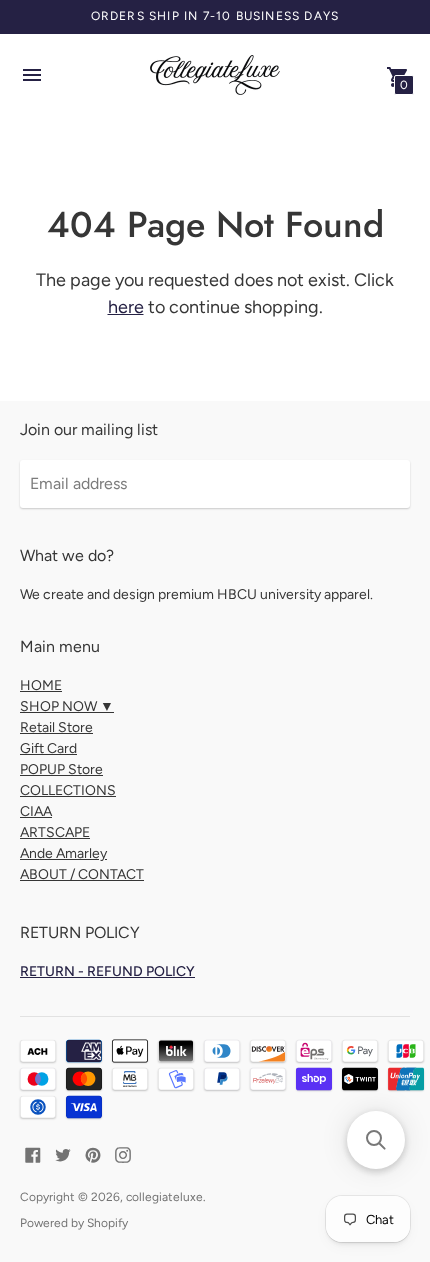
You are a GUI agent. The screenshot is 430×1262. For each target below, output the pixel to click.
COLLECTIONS (68, 790)
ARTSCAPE (55, 832)
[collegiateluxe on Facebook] (33, 1153)
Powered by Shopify (74, 1223)
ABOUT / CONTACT (82, 874)
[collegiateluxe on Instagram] (123, 1153)
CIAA (36, 811)
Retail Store (56, 727)
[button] (376, 1140)
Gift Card (48, 748)
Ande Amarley (63, 853)
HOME (41, 685)
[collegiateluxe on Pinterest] (93, 1153)
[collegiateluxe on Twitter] (63, 1153)
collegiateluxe (164, 1197)
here (126, 307)
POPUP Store (61, 769)
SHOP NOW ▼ (67, 706)
